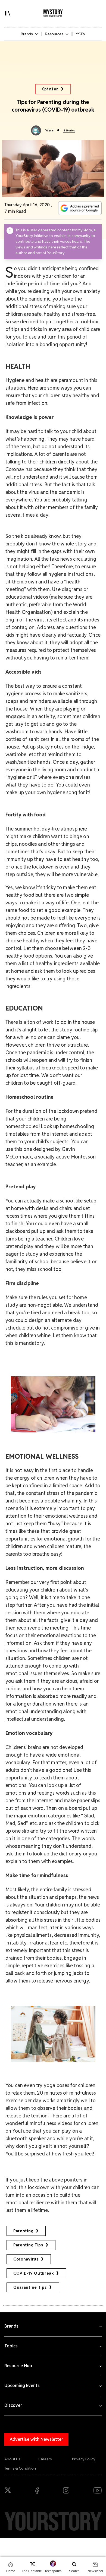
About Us (12, 2459)
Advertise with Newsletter (36, 2439)
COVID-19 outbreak (34, 2273)
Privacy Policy (84, 2459)
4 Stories (69, 130)
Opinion (50, 89)
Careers (45, 2459)
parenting (23, 2231)
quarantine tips (30, 2287)
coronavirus (26, 2259)
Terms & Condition (20, 2468)
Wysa (49, 130)
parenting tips (28, 2245)
